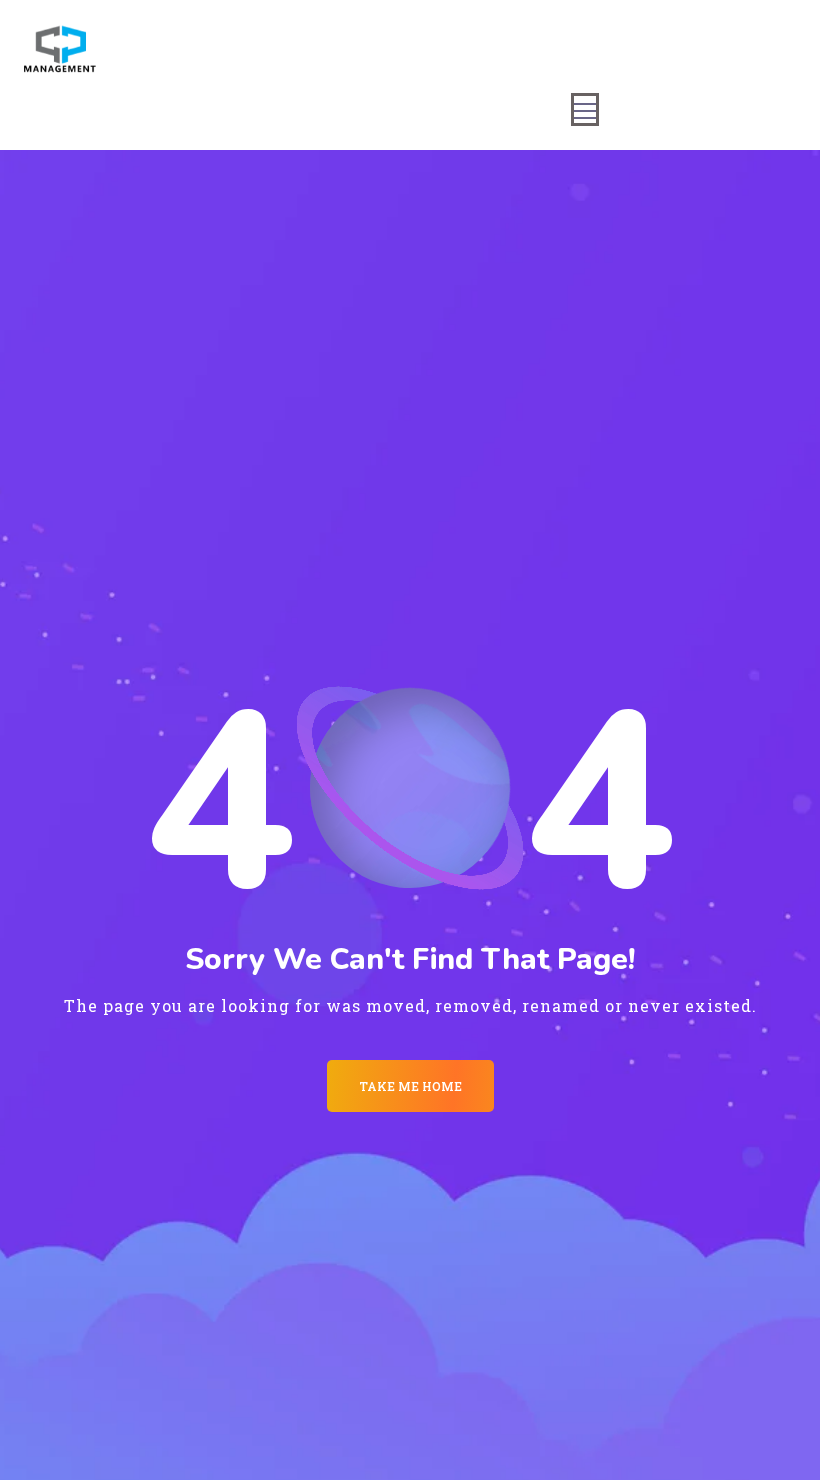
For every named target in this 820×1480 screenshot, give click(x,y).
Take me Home (410, 1086)
